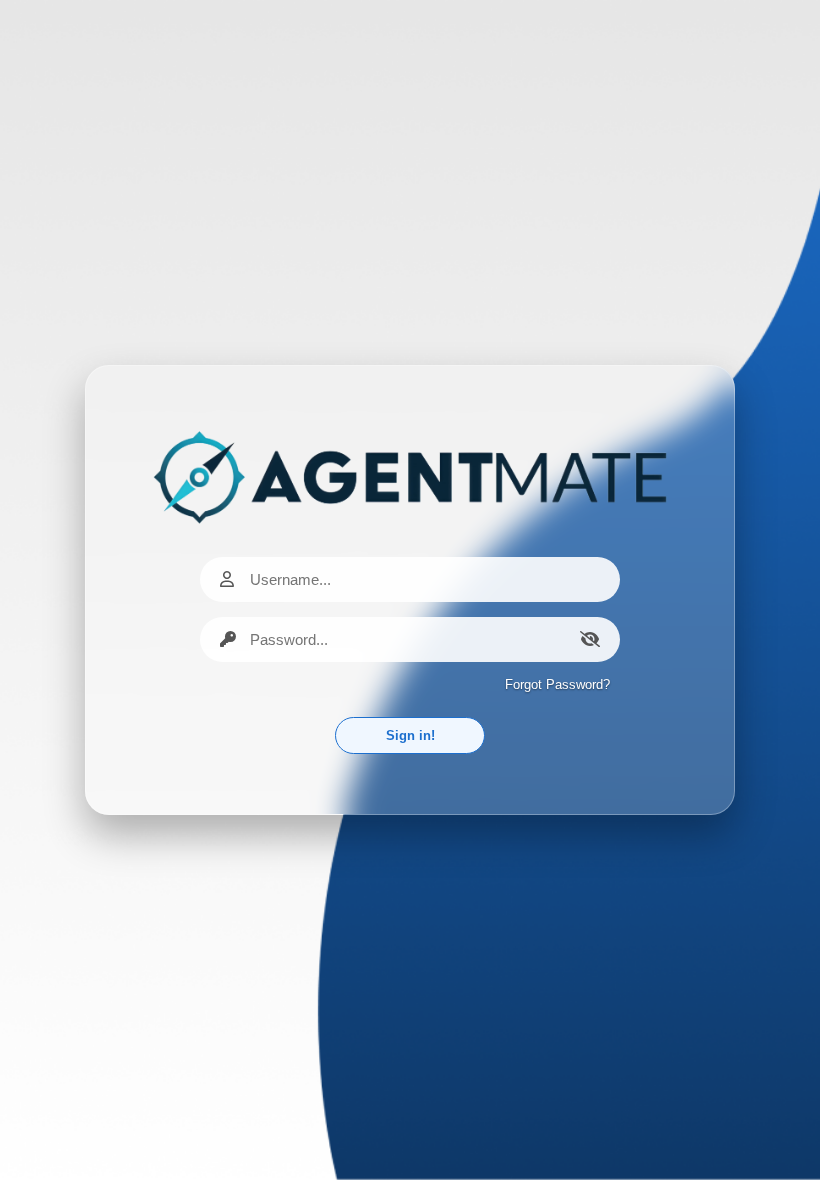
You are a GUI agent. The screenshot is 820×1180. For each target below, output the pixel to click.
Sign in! (410, 735)
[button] (590, 639)
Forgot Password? (557, 684)
